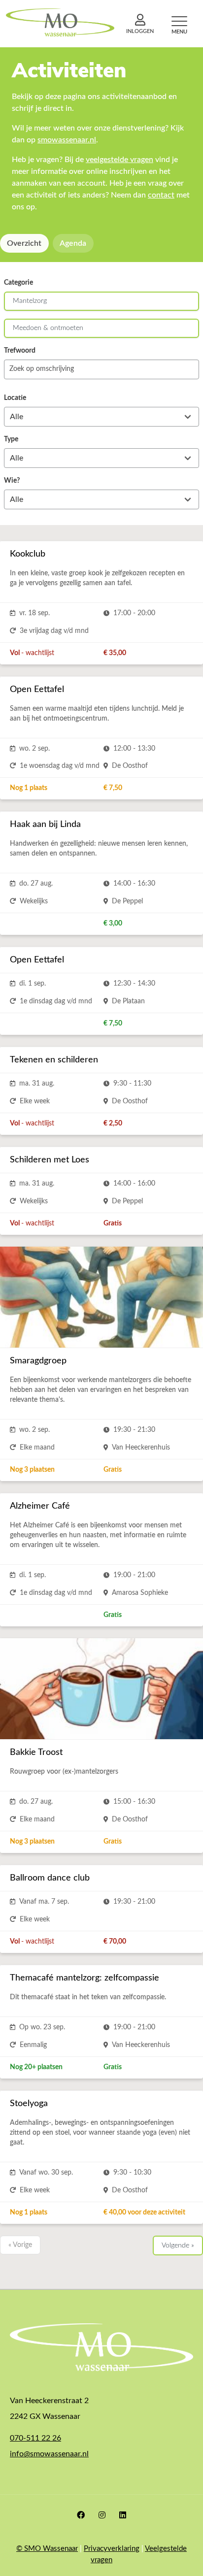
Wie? (12, 481)
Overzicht (24, 243)
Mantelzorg (30, 301)
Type (11, 439)
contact (161, 195)
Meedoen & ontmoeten (48, 328)
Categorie (18, 283)
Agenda (73, 243)
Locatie (15, 398)
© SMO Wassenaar (47, 2549)
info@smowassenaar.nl (49, 2454)
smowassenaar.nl (67, 140)
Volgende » (178, 2246)
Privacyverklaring (112, 2549)
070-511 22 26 (35, 2438)
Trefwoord (20, 351)
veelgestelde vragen (119, 160)
